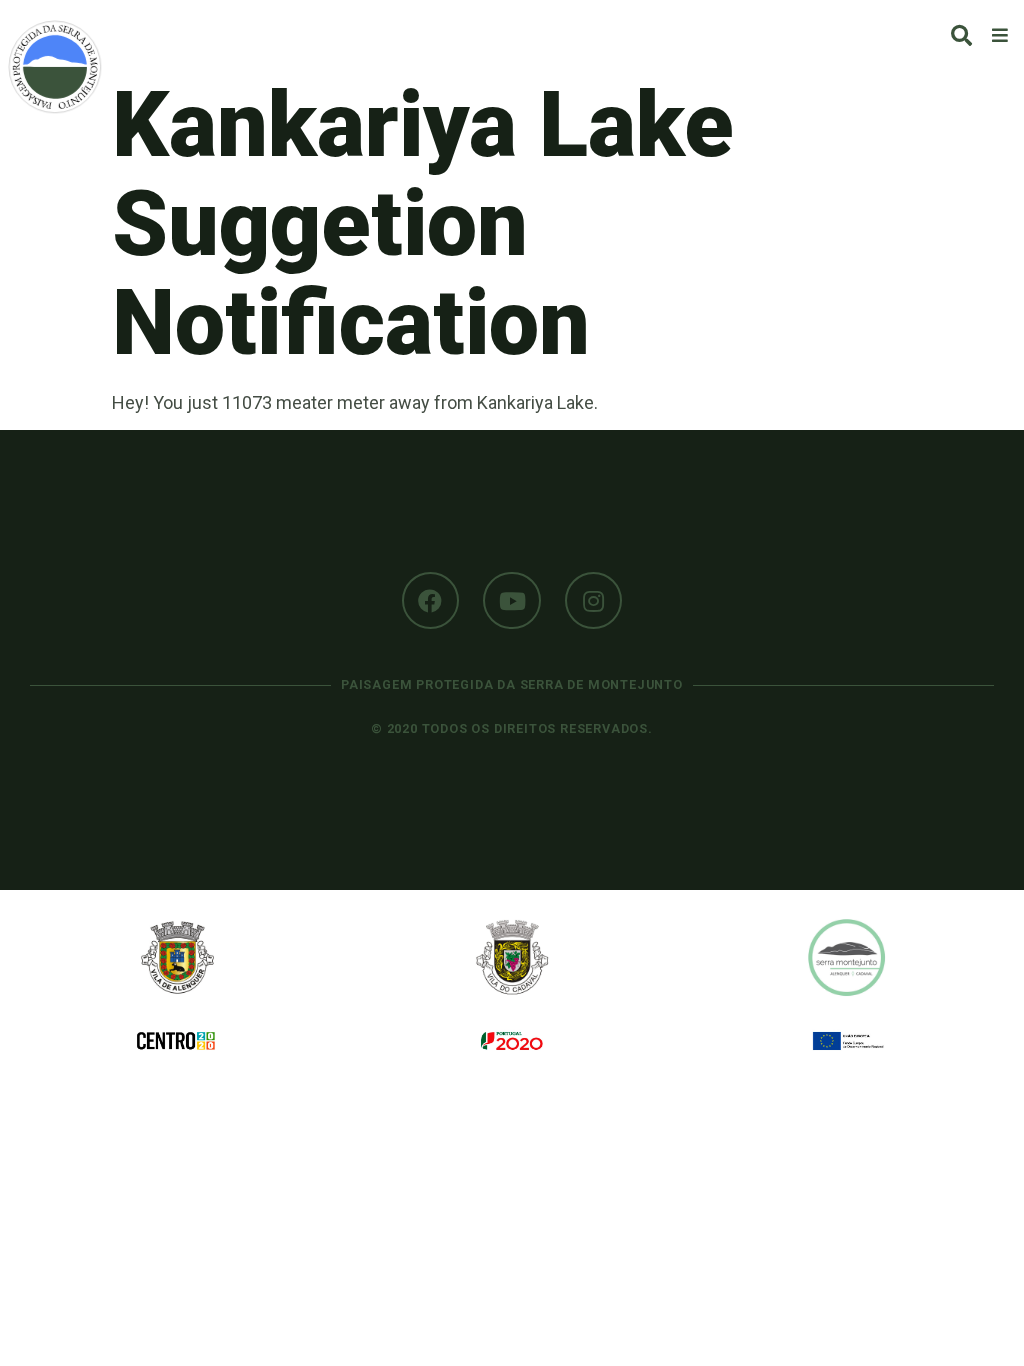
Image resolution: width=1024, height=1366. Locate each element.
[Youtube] (512, 601)
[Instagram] (594, 601)
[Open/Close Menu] (1000, 34)
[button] (961, 35)
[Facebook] (431, 601)
